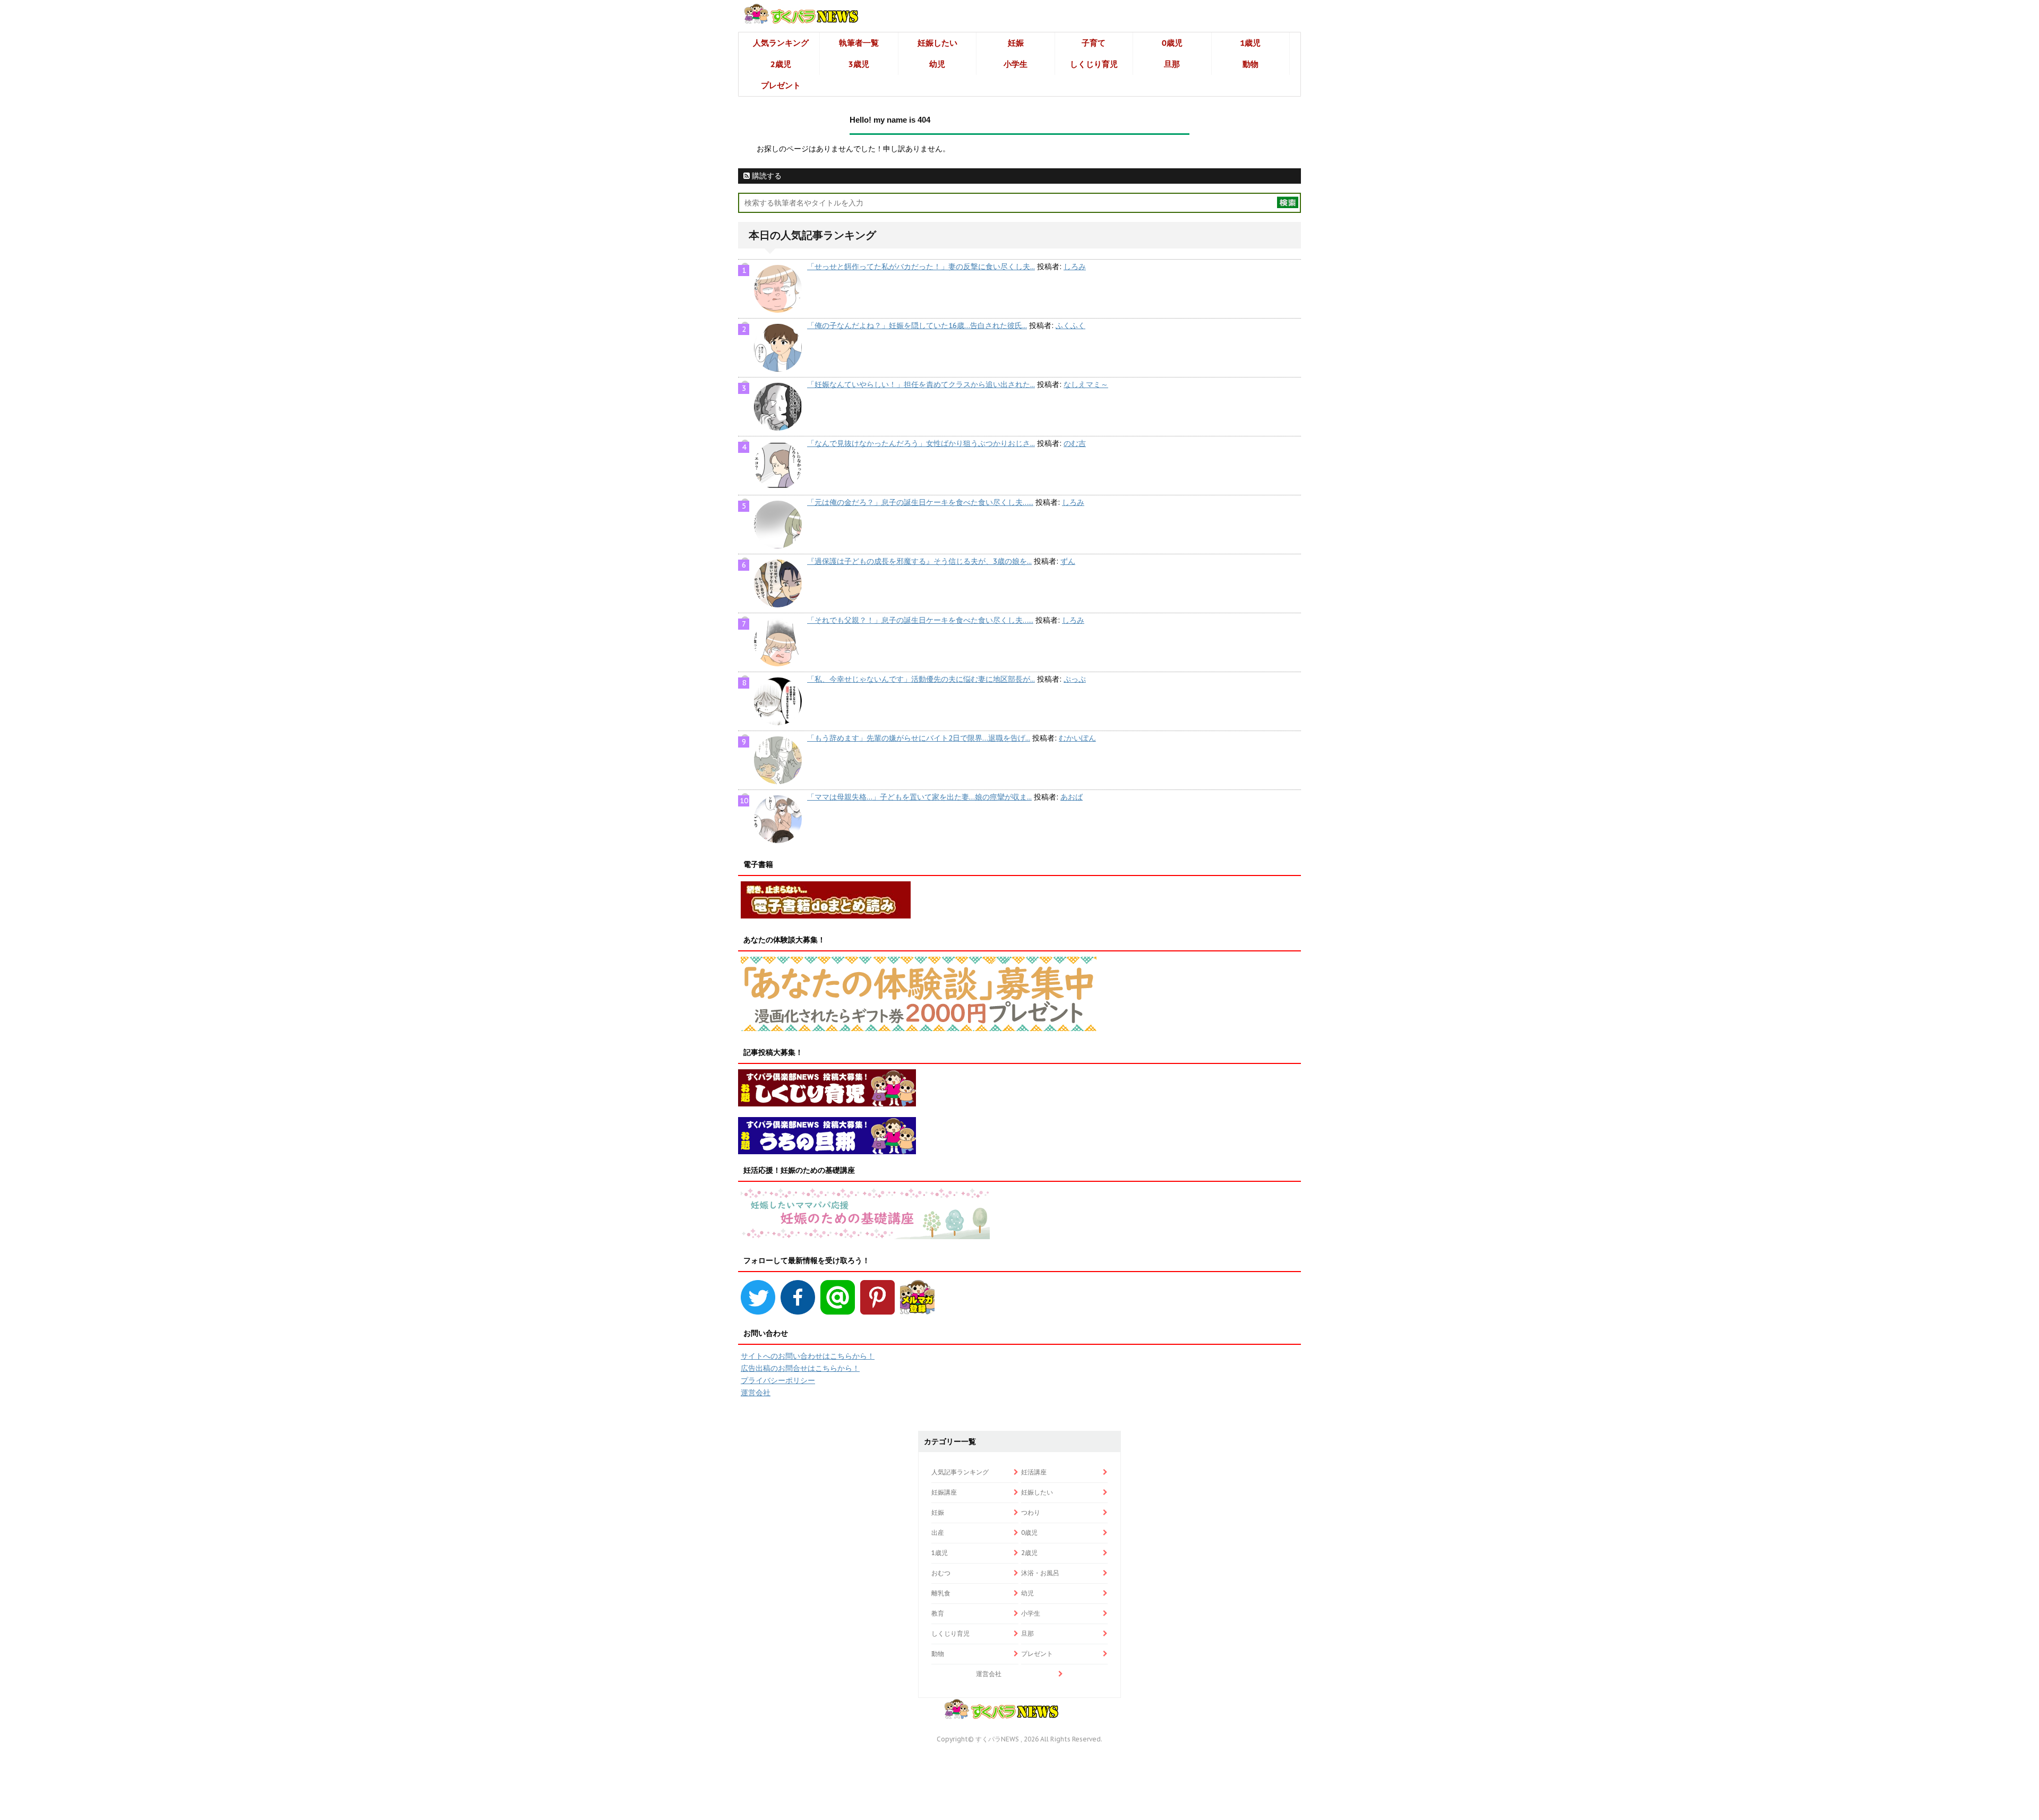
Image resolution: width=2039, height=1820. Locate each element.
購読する (766, 176)
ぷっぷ (1075, 679)
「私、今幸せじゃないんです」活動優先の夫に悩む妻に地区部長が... (921, 679)
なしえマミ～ (1086, 384)
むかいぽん (1077, 738)
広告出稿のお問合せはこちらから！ (800, 1368)
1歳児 (1250, 43)
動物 (1250, 64)
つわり (1031, 1512)
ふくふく (1070, 325)
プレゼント (781, 85)
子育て (1094, 43)
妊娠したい (937, 43)
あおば (1072, 797)
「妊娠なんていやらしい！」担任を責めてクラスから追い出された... (921, 384)
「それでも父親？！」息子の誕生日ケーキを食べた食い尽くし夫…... (920, 620)
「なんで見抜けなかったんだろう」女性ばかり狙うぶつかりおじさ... (921, 443)
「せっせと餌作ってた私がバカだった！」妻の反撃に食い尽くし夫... (921, 267)
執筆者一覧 (859, 43)
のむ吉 (1075, 443)
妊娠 (1016, 43)
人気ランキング (781, 43)
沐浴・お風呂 (1040, 1573)
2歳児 (781, 64)
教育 (938, 1613)
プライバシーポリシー (778, 1380)
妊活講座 (1034, 1472)
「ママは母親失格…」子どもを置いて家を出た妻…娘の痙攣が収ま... (919, 797)
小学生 (1016, 64)
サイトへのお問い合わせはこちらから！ (808, 1356)
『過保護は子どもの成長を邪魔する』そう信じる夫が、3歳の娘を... (919, 561)
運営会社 (756, 1393)
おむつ (941, 1573)
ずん (1068, 561)
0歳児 (1172, 43)
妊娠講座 (944, 1492)
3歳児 (859, 64)
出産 (938, 1533)
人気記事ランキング (960, 1472)
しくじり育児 (1094, 64)
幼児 (937, 64)
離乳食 (941, 1593)
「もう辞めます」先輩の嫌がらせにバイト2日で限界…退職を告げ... (919, 738)
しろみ (1075, 267)
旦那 (1172, 64)
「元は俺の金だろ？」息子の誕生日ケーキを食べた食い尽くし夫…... (920, 502)
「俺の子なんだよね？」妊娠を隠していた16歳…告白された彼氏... (917, 325)
